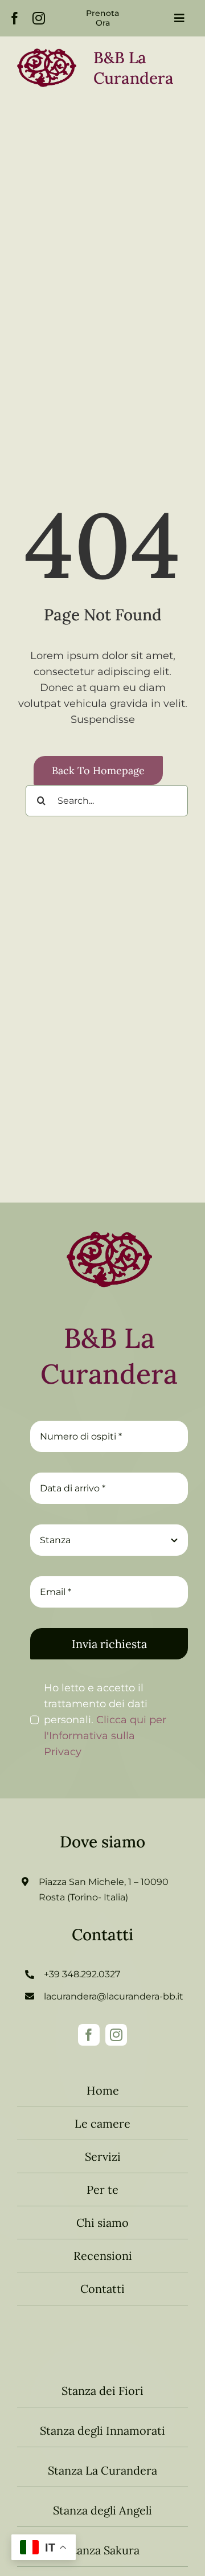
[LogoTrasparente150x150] (109, 1222)
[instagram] (39, 18)
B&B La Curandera (109, 1356)
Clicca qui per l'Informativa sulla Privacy (105, 1736)
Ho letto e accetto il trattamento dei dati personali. (105, 1720)
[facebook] (15, 18)
